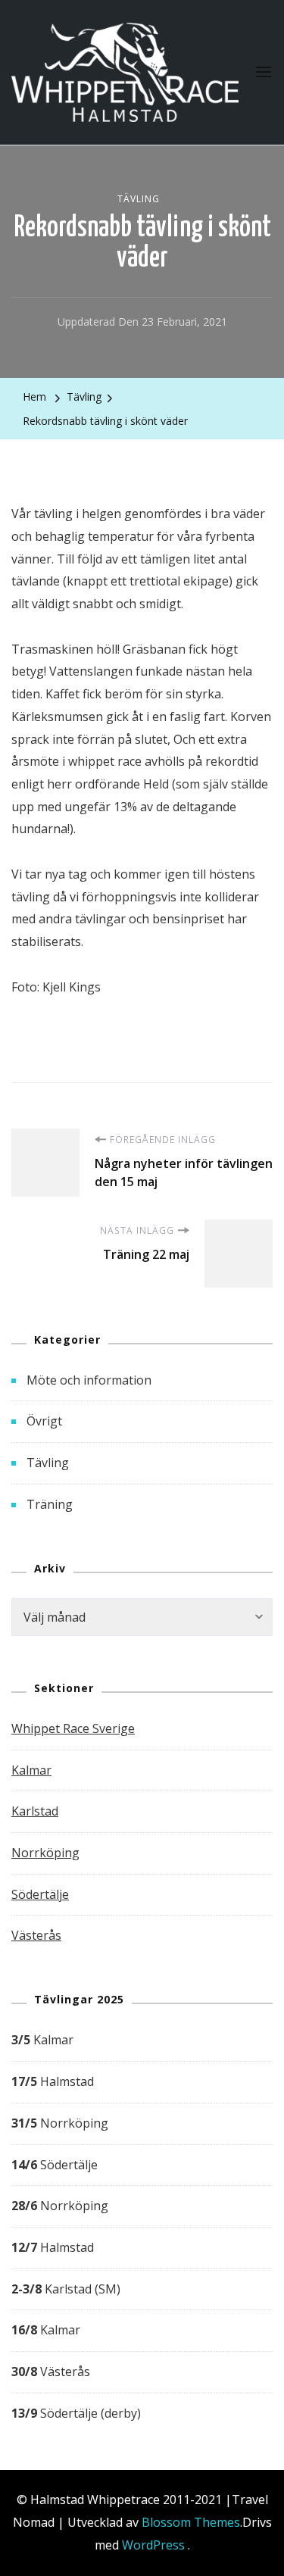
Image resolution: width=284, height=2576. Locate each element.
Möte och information (89, 1380)
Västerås (36, 1935)
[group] (142, 2227)
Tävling (139, 199)
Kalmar (31, 1770)
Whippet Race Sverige (73, 1728)
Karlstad (35, 1811)
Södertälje (40, 1894)
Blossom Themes (191, 2522)
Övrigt (44, 1421)
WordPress (153, 2545)
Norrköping (45, 1853)
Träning (50, 1504)
